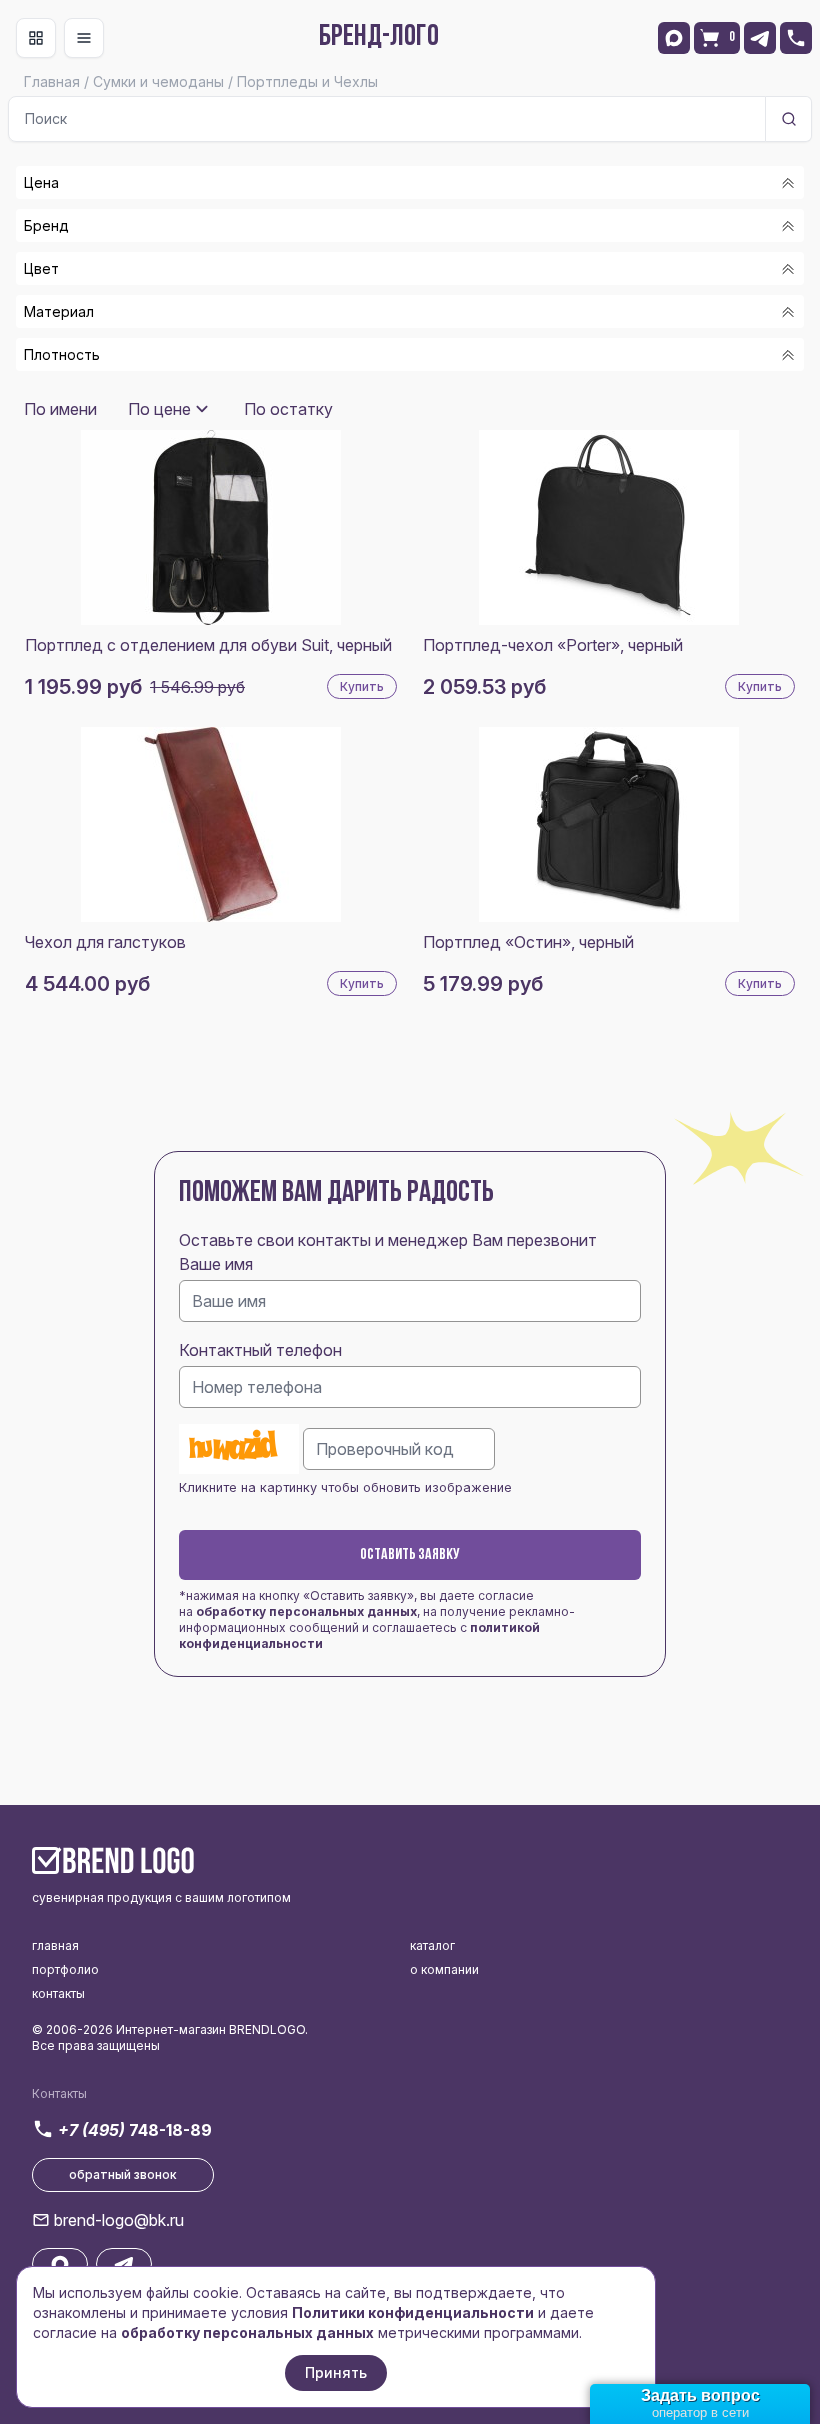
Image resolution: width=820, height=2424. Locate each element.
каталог (432, 1945)
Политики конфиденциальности (413, 2312)
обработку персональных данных (306, 1611)
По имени (60, 409)
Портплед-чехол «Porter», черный (553, 645)
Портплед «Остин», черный (528, 942)
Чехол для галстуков (105, 942)
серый (72, 392)
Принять (336, 2372)
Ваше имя (216, 1264)
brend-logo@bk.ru (119, 2220)
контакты (58, 1993)
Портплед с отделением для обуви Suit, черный (208, 645)
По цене (159, 409)
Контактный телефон (260, 1350)
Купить (362, 686)
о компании (444, 1969)
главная (55, 1945)
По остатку (288, 409)
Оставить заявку (410, 1555)
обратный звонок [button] (123, 2174)
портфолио (65, 1969)
